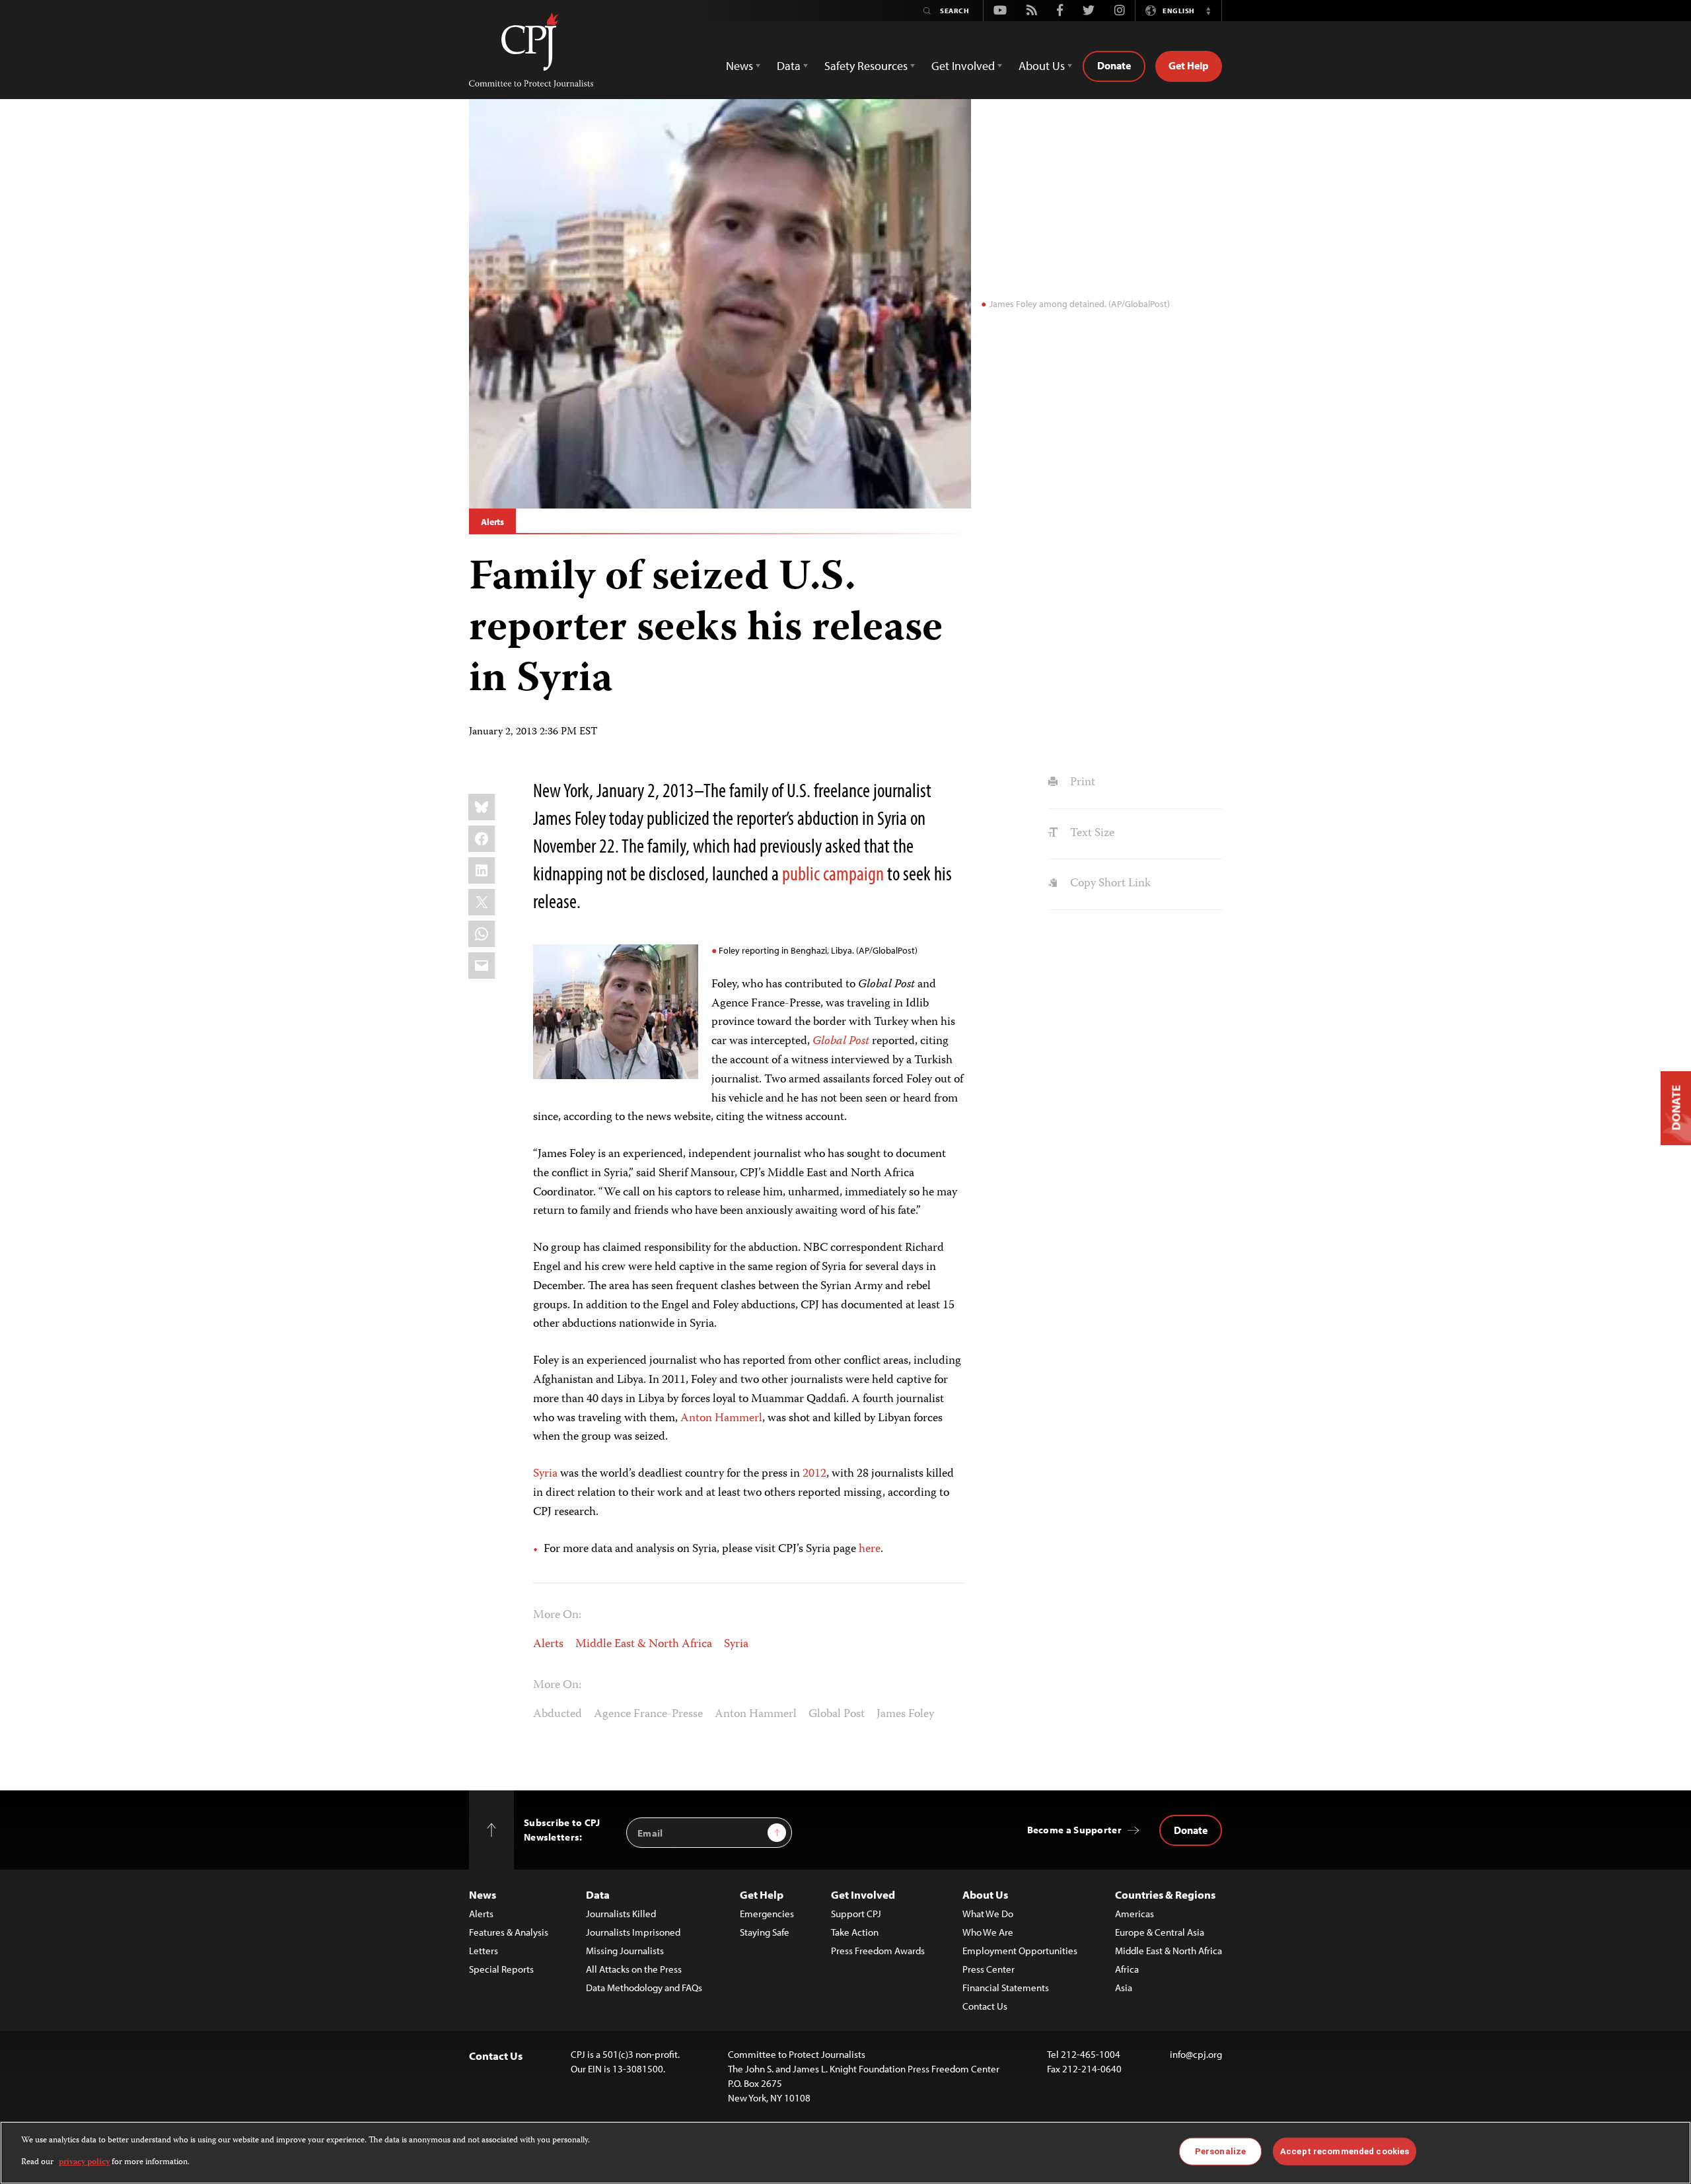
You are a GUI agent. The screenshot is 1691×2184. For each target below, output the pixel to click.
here (870, 1549)
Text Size (1091, 833)
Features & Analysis (509, 1932)
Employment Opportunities (1020, 1951)
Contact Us (985, 2006)
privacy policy (84, 2162)
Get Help (1189, 65)
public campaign (833, 873)
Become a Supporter (1074, 1830)
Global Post (837, 1714)
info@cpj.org (1196, 2054)
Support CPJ (856, 1914)
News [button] (739, 66)
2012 (814, 1474)
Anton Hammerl (721, 1419)
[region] (845, 2153)
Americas (1134, 1914)
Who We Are (988, 1932)
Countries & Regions (1165, 1894)
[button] (1208, 11)
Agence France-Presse (648, 1714)
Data (598, 1894)
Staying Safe (765, 1932)
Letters (484, 1951)
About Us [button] (1042, 66)
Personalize (1220, 2151)
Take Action (855, 1932)
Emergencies (767, 1914)
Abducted (558, 1714)
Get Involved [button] (963, 66)
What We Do (988, 1914)
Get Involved (863, 1894)
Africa (1127, 1969)
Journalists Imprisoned (633, 1932)
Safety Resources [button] (866, 66)
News (483, 1894)
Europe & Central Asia (1160, 1932)
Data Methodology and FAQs (644, 1988)
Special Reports (501, 1969)
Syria (545, 1474)
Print (1081, 783)
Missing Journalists (625, 1951)
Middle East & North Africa (644, 1644)
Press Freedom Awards (878, 1951)
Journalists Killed (621, 1914)
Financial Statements (1006, 1988)
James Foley (905, 1714)
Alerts (492, 522)
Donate (1114, 65)
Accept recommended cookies (1345, 2151)
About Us (985, 1894)
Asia (1124, 1988)
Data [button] (789, 66)
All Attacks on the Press (634, 1969)
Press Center (989, 1969)
